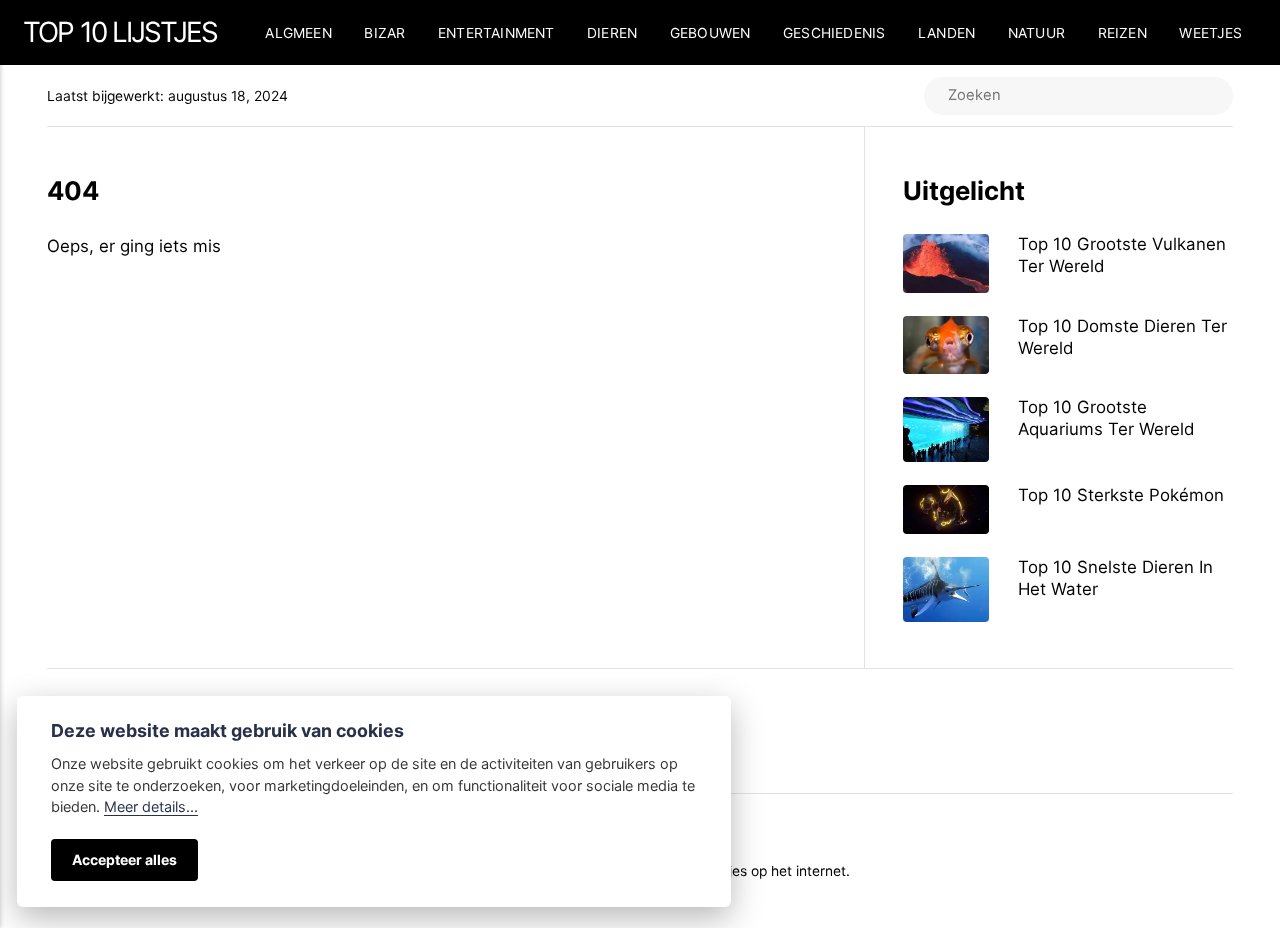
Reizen (1122, 33)
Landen (946, 33)
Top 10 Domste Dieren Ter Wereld (1122, 337)
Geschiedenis (834, 33)
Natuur (1036, 33)
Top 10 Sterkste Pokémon (1121, 495)
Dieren (612, 33)
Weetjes (1210, 33)
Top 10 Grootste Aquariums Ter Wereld (1106, 418)
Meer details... (151, 806)
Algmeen (298, 33)
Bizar (384, 33)
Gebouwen (710, 33)
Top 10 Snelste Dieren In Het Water (1115, 578)
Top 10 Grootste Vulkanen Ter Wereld (1122, 255)
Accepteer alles (124, 859)
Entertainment (496, 33)
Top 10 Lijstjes (120, 32)
